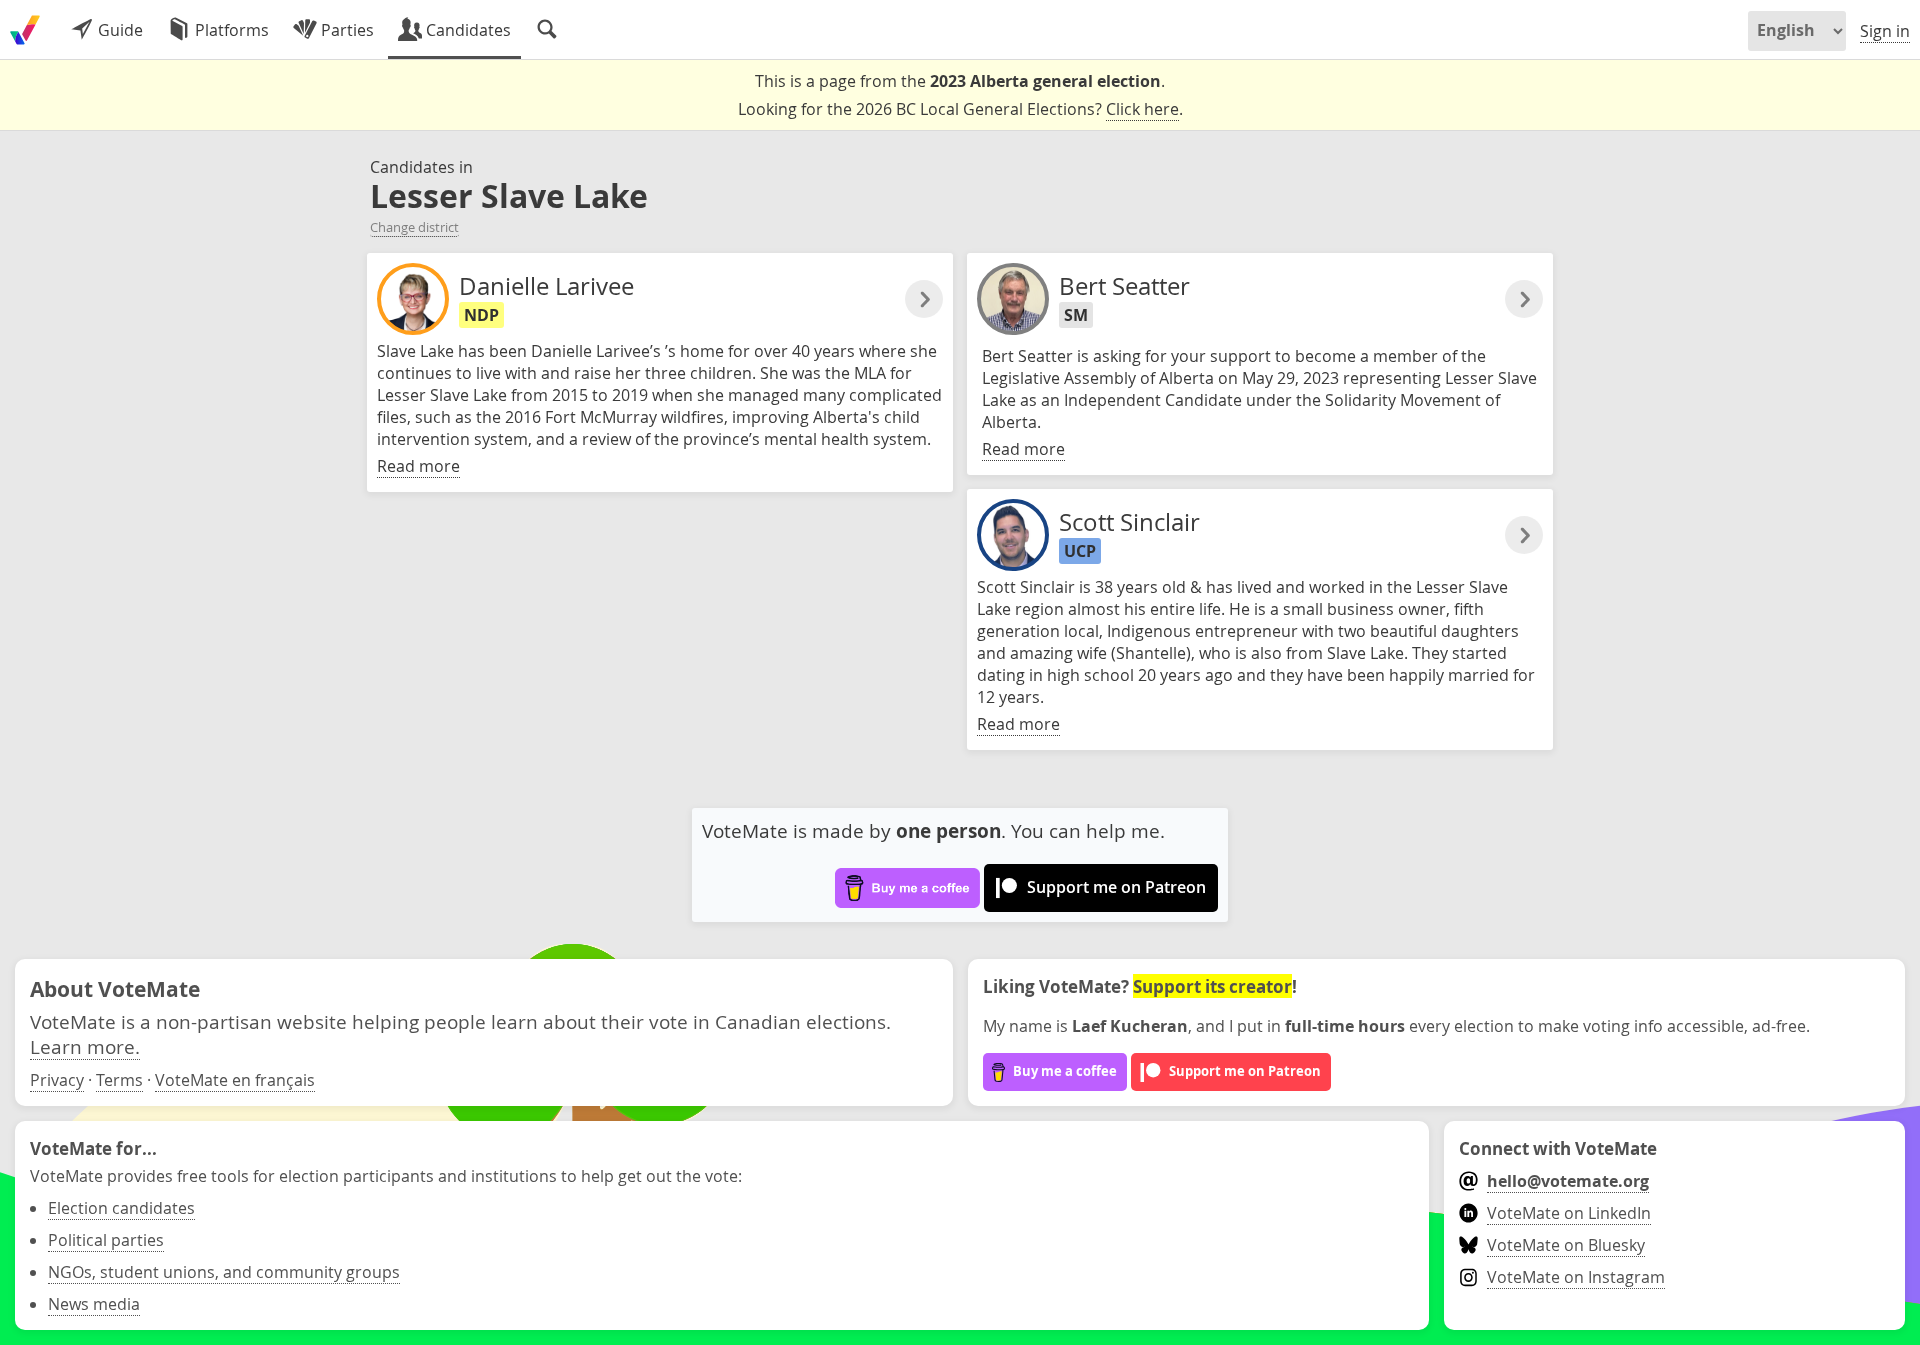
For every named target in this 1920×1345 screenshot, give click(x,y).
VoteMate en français (235, 1080)
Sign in (1885, 31)
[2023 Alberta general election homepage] (25, 30)
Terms (119, 1080)
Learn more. (85, 1046)
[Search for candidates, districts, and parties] (547, 30)
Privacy (57, 1080)
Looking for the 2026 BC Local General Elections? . (960, 109)
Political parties (106, 1240)
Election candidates (121, 1208)
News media (94, 1304)
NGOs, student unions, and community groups (224, 1272)
